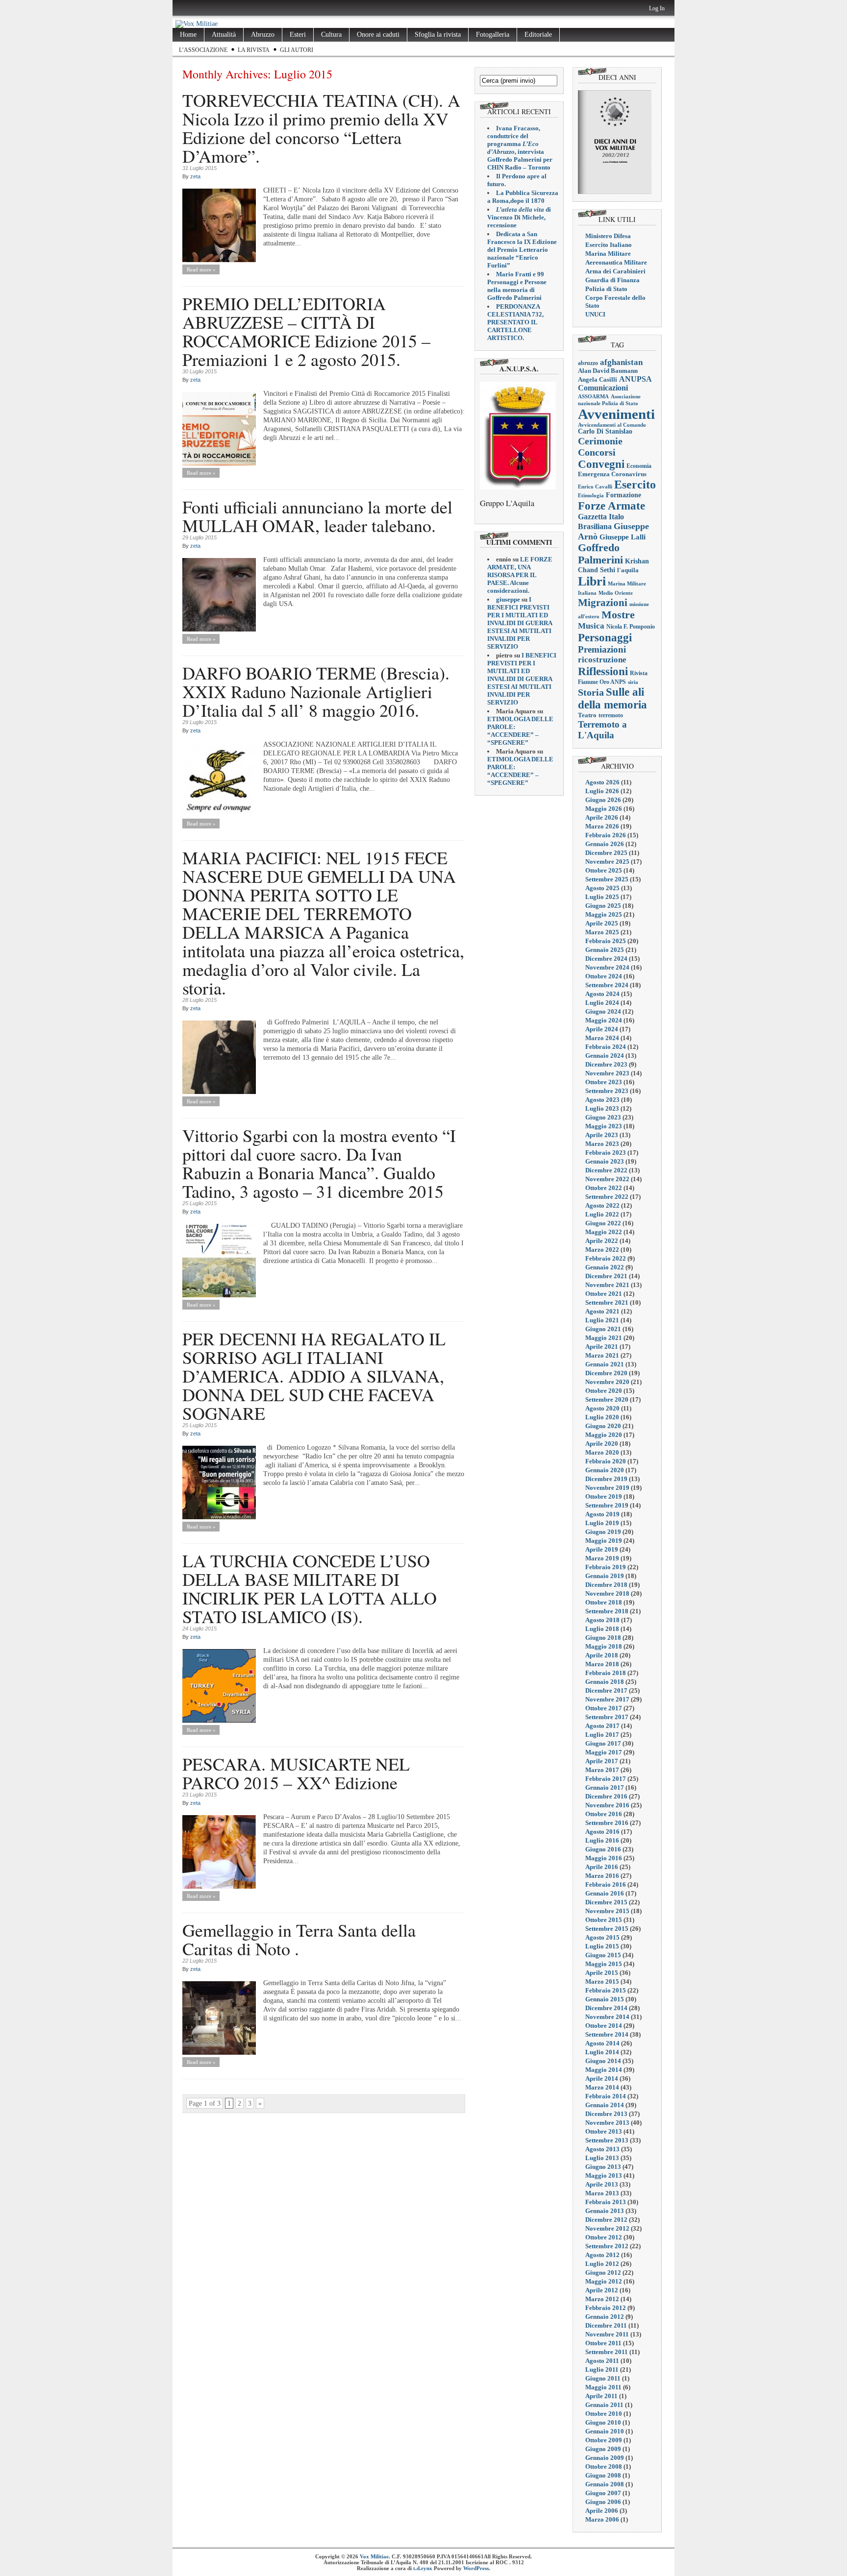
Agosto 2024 (602, 994)
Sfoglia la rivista (438, 35)
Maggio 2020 (604, 1435)
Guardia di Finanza (612, 280)
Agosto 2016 (602, 1832)
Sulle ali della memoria (612, 698)
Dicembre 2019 (606, 1479)
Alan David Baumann (608, 371)
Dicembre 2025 (606, 853)
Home (188, 35)
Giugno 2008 (603, 2475)
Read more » (201, 269)
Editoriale (538, 35)
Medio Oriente (616, 593)
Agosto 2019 (602, 1514)
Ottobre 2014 (604, 2026)
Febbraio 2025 (606, 941)
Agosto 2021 (602, 1311)
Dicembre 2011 (606, 2325)
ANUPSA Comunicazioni (615, 383)
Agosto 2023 (602, 1100)
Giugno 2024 (603, 1011)
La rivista (254, 50)
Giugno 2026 (603, 800)
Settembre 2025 (607, 879)
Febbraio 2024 (606, 1047)
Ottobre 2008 (604, 2467)
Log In (657, 8)
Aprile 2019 (602, 1549)
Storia (591, 692)
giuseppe (508, 599)
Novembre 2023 (607, 1073)
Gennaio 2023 (605, 1161)
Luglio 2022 (602, 1214)
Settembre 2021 (607, 1302)
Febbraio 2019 (606, 1567)
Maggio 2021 (604, 1338)
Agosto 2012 (602, 2255)
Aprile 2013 (602, 2184)
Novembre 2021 (607, 1285)
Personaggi (605, 637)
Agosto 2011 (602, 2361)
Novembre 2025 (607, 862)
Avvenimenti (616, 414)
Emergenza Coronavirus (612, 474)
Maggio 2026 (604, 809)
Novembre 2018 (607, 1593)
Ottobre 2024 (604, 976)
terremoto (611, 715)
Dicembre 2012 (606, 2220)
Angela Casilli (598, 379)
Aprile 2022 (602, 1241)
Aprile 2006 (602, 2511)
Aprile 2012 (602, 2290)
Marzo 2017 (602, 1770)
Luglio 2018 (602, 1629)
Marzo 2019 (602, 1558)
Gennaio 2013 (605, 2211)
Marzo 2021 (602, 1355)
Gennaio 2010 (605, 2431)
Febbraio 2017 (606, 1779)
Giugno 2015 (603, 1955)
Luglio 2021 (602, 1320)
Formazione (623, 495)
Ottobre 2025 (604, 870)
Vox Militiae (374, 2556)
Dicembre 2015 (606, 1902)
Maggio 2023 (604, 1126)
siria (633, 682)
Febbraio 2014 (606, 2096)
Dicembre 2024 (606, 959)
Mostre (618, 615)
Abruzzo (263, 35)
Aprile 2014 (602, 2078)
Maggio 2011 (603, 2387)
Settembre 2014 (607, 2034)
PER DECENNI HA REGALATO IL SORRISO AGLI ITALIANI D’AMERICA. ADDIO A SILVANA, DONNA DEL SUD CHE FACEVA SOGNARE (314, 1376)
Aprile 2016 (602, 1867)
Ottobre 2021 (604, 1294)
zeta (195, 176)
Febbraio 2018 (606, 1673)
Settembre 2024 (607, 985)
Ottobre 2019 (604, 1496)
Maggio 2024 (604, 1020)
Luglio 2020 (602, 1417)
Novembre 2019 (607, 1488)
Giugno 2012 (603, 2272)
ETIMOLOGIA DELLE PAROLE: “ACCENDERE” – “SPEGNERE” (520, 731)
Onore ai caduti (378, 35)
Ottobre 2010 (604, 2414)
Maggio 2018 (604, 1646)
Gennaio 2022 (605, 1267)
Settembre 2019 (607, 1505)
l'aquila (628, 570)
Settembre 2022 (607, 1197)
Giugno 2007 (603, 2493)
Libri (592, 581)
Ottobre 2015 (604, 1920)
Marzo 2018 (602, 1664)
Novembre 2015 (607, 1911)
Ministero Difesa (608, 236)
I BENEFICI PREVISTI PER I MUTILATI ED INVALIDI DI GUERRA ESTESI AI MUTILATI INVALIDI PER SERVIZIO (520, 623)
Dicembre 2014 (606, 2008)
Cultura (331, 35)
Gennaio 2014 (605, 2105)
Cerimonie (600, 441)
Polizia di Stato (606, 289)
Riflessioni (603, 671)
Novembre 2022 (607, 1179)
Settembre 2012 (607, 2246)
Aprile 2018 (602, 1655)
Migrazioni (603, 603)
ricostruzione (602, 660)
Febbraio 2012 (606, 2308)
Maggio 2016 (604, 1858)
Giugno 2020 (603, 1426)
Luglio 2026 (602, 791)
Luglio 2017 (602, 1735)
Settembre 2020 (607, 1399)
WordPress (476, 2568)
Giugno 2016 (603, 1849)
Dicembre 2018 (606, 1585)
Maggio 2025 (604, 914)
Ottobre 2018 (604, 1602)
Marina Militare (608, 254)
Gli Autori (297, 50)
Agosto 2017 (602, 1726)
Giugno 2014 (603, 2061)
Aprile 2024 (602, 1029)
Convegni (601, 464)
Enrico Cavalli (595, 486)
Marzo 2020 (602, 1452)
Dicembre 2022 (606, 1170)
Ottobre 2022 (604, 1188)
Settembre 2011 (607, 2352)
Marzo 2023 (602, 1144)
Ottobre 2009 (604, 2440)
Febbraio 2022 (606, 1258)
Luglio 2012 (602, 2264)
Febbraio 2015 (606, 1990)
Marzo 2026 (602, 826)
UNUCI (595, 314)
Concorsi (597, 452)
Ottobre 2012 (604, 2237)
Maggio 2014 (604, 2070)
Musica (591, 626)
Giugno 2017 (603, 1743)
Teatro (587, 715)
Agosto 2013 (602, 2149)
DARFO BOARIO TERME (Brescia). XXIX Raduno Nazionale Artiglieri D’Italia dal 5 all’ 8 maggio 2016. (316, 691)
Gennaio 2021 (605, 1364)
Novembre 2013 (607, 2123)
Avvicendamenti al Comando (612, 425)
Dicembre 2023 (606, 1064)
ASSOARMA (593, 396)
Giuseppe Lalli (623, 537)
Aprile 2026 (602, 817)
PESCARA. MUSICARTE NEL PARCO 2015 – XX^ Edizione (296, 1773)
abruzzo (588, 363)
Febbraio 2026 (606, 835)
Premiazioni (602, 649)
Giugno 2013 (603, 2167)
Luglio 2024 (602, 1003)
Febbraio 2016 (606, 1884)
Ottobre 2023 (604, 1082)
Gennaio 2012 (605, 2317)
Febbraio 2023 (606, 1153)
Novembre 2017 (607, 1699)
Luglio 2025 (602, 897)
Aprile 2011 (601, 2396)
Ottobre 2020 (604, 1391)
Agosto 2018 (602, 1620)
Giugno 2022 (603, 1223)
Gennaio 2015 (605, 1999)
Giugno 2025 (603, 906)
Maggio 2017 (604, 1752)
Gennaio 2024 (605, 1056)
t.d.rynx (423, 2568)
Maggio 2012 (604, 2281)
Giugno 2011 (603, 2378)
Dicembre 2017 (606, 1690)
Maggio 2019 (604, 1541)
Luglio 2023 (602, 1108)
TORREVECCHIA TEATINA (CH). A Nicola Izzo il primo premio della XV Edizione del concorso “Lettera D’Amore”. (321, 128)
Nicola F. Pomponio (631, 627)
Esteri (298, 35)
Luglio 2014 (602, 2052)
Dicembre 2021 (606, 1276)
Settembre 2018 (607, 1611)
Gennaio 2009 (605, 2458)
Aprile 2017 (602, 1761)
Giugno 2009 (603, 2449)
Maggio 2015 (604, 1964)
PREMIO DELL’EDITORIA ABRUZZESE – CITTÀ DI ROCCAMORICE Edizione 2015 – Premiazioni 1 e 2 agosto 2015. (306, 331)
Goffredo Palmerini (600, 554)
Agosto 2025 (602, 888)
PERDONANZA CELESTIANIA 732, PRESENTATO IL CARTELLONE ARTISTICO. (515, 322)
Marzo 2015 (602, 1981)
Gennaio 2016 (605, 1893)
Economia (639, 466)
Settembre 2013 (607, 2140)
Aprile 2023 (602, 1135)
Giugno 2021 (603, 1329)
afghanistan (621, 362)
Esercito (635, 485)
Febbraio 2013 (606, 2202)
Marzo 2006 (602, 2519)
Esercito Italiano (609, 245)
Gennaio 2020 (605, 1470)
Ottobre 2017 (604, 1708)
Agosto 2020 (602, 1408)
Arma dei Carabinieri (615, 271)
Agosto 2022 (602, 1205)
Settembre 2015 (607, 1929)
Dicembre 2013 (606, 2114)
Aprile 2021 (602, 1347)
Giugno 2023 (603, 1117)
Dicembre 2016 (606, 1796)
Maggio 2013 (604, 2175)
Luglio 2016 (602, 1840)
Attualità (224, 35)
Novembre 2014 (607, 2017)
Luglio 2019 (602, 1523)
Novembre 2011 (607, 2334)
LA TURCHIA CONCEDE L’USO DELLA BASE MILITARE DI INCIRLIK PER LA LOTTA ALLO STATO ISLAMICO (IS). (310, 1588)
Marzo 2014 (602, 2087)
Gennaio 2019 (605, 1576)
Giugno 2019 (603, 1532)
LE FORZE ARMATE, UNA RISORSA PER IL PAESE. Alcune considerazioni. (520, 575)
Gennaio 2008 (605, 2484)
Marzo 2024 (602, 1038)
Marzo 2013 (602, 2193)
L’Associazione (203, 50)
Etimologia (591, 496)
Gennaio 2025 (605, 950)
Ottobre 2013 (604, 2131)
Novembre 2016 (607, 1805)
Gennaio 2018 (605, 1682)
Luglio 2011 (602, 2369)
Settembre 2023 (607, 1091)
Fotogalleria (493, 35)
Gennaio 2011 (604, 2405)
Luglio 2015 (602, 1946)
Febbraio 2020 (606, 1461)
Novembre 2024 (607, 967)
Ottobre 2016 (604, 1814)
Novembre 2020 (607, 1382)
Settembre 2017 (607, 1717)
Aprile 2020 (602, 1444)
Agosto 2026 (602, 782)
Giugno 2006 (603, 2502)
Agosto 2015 (602, 1937)
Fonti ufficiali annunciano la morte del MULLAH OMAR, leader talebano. (317, 516)
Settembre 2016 (607, 1823)
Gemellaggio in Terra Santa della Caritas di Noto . (299, 1939)
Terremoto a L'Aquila (602, 730)
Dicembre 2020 (606, 1373)
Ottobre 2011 (603, 2343)
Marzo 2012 (602, 2299)
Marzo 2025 (602, 932)
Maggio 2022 (604, 1232)
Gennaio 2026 (605, 844)
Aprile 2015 (602, 1973)
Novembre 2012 (607, 2228)
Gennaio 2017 (605, 1787)
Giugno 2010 (603, 2422)
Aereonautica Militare (616, 262)
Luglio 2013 (602, 2158)
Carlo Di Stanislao (605, 431)
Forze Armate (611, 506)
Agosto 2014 (602, 2043)
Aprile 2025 (602, 923)
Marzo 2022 (602, 1250)
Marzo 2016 (602, 1876)
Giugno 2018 (603, 1638)
